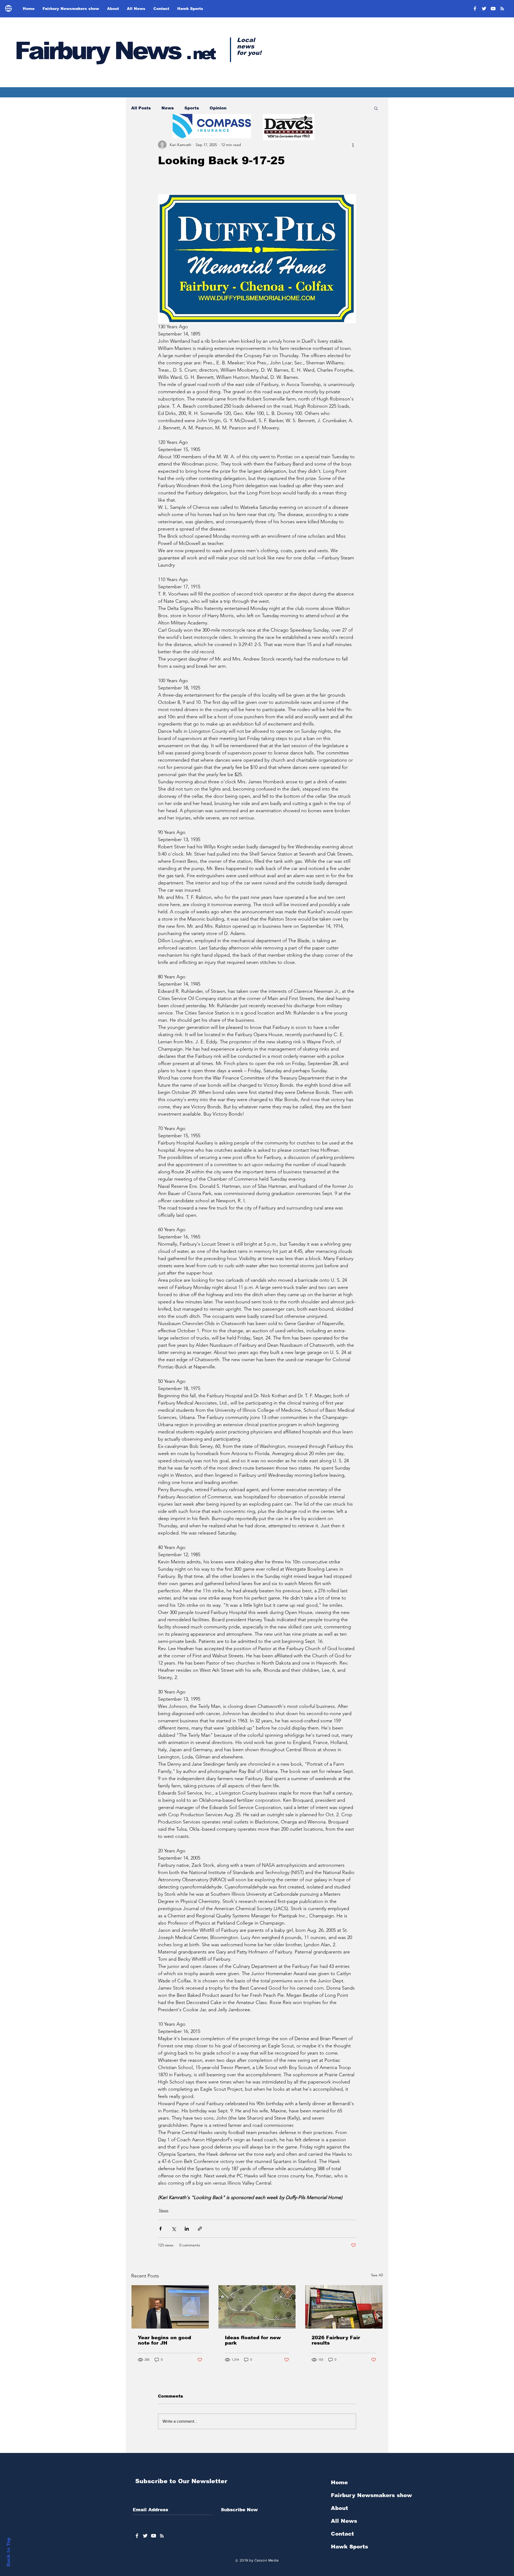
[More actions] (353, 145)
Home (339, 2482)
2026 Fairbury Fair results (336, 2340)
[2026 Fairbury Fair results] (344, 2307)
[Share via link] (200, 2229)
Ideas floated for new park (253, 2340)
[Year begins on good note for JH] (170, 2307)
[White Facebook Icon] (137, 2536)
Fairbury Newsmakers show (371, 2495)
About (339, 2508)
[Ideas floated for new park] (257, 2307)
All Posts (141, 108)
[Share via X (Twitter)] (174, 2229)
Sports (192, 108)
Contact (342, 2534)
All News (344, 2521)
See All (377, 2275)
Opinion (218, 108)
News (168, 108)
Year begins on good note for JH (165, 2340)
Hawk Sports (349, 2547)
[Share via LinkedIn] (187, 2229)
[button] (376, 108)
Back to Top (8, 2552)
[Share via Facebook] (160, 2229)
